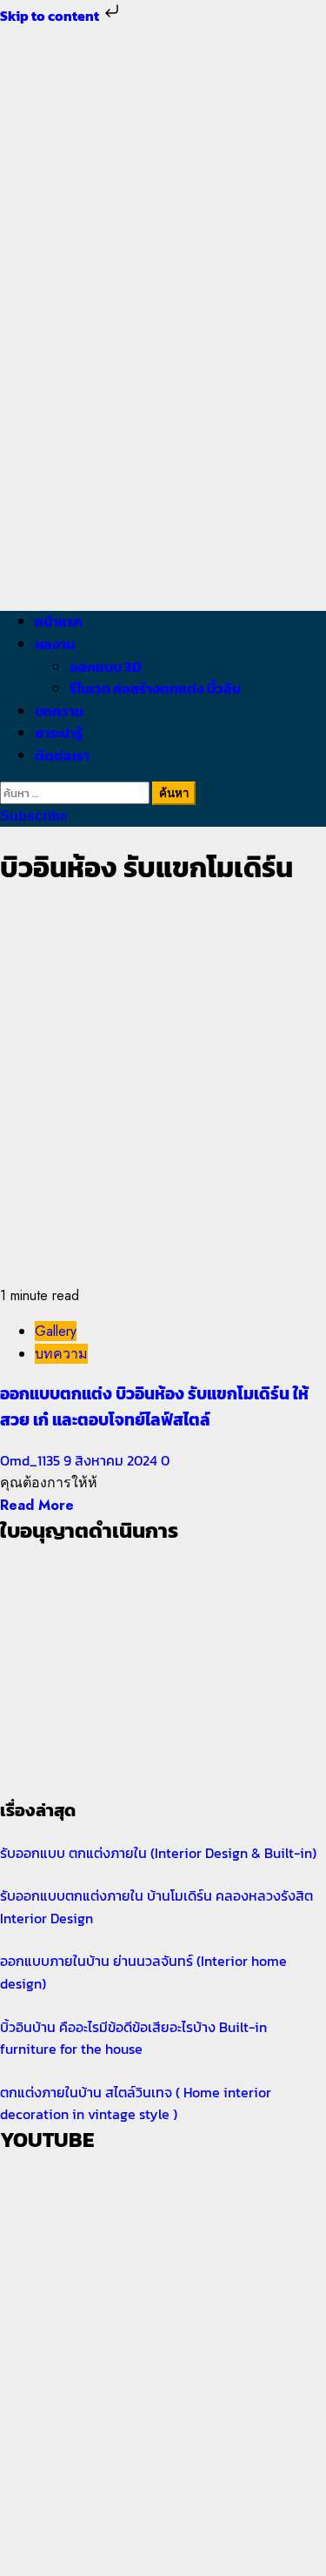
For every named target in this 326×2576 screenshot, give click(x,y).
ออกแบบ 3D (106, 667)
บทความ (59, 711)
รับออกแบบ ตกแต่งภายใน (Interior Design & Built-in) (158, 1853)
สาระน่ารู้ (59, 733)
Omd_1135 (32, 1460)
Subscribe (34, 816)
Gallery (56, 1331)
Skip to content (51, 16)
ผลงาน (55, 644)
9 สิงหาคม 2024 (112, 1460)
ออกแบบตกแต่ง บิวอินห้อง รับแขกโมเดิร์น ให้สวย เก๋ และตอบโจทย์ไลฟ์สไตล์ (154, 1406)
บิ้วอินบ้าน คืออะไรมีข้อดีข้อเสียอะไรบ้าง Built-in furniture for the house (133, 2038)
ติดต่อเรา (62, 755)
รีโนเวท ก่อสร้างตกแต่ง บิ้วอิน (155, 688)
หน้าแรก (59, 621)
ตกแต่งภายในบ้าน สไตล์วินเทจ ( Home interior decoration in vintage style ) (136, 2103)
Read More (37, 1505)
